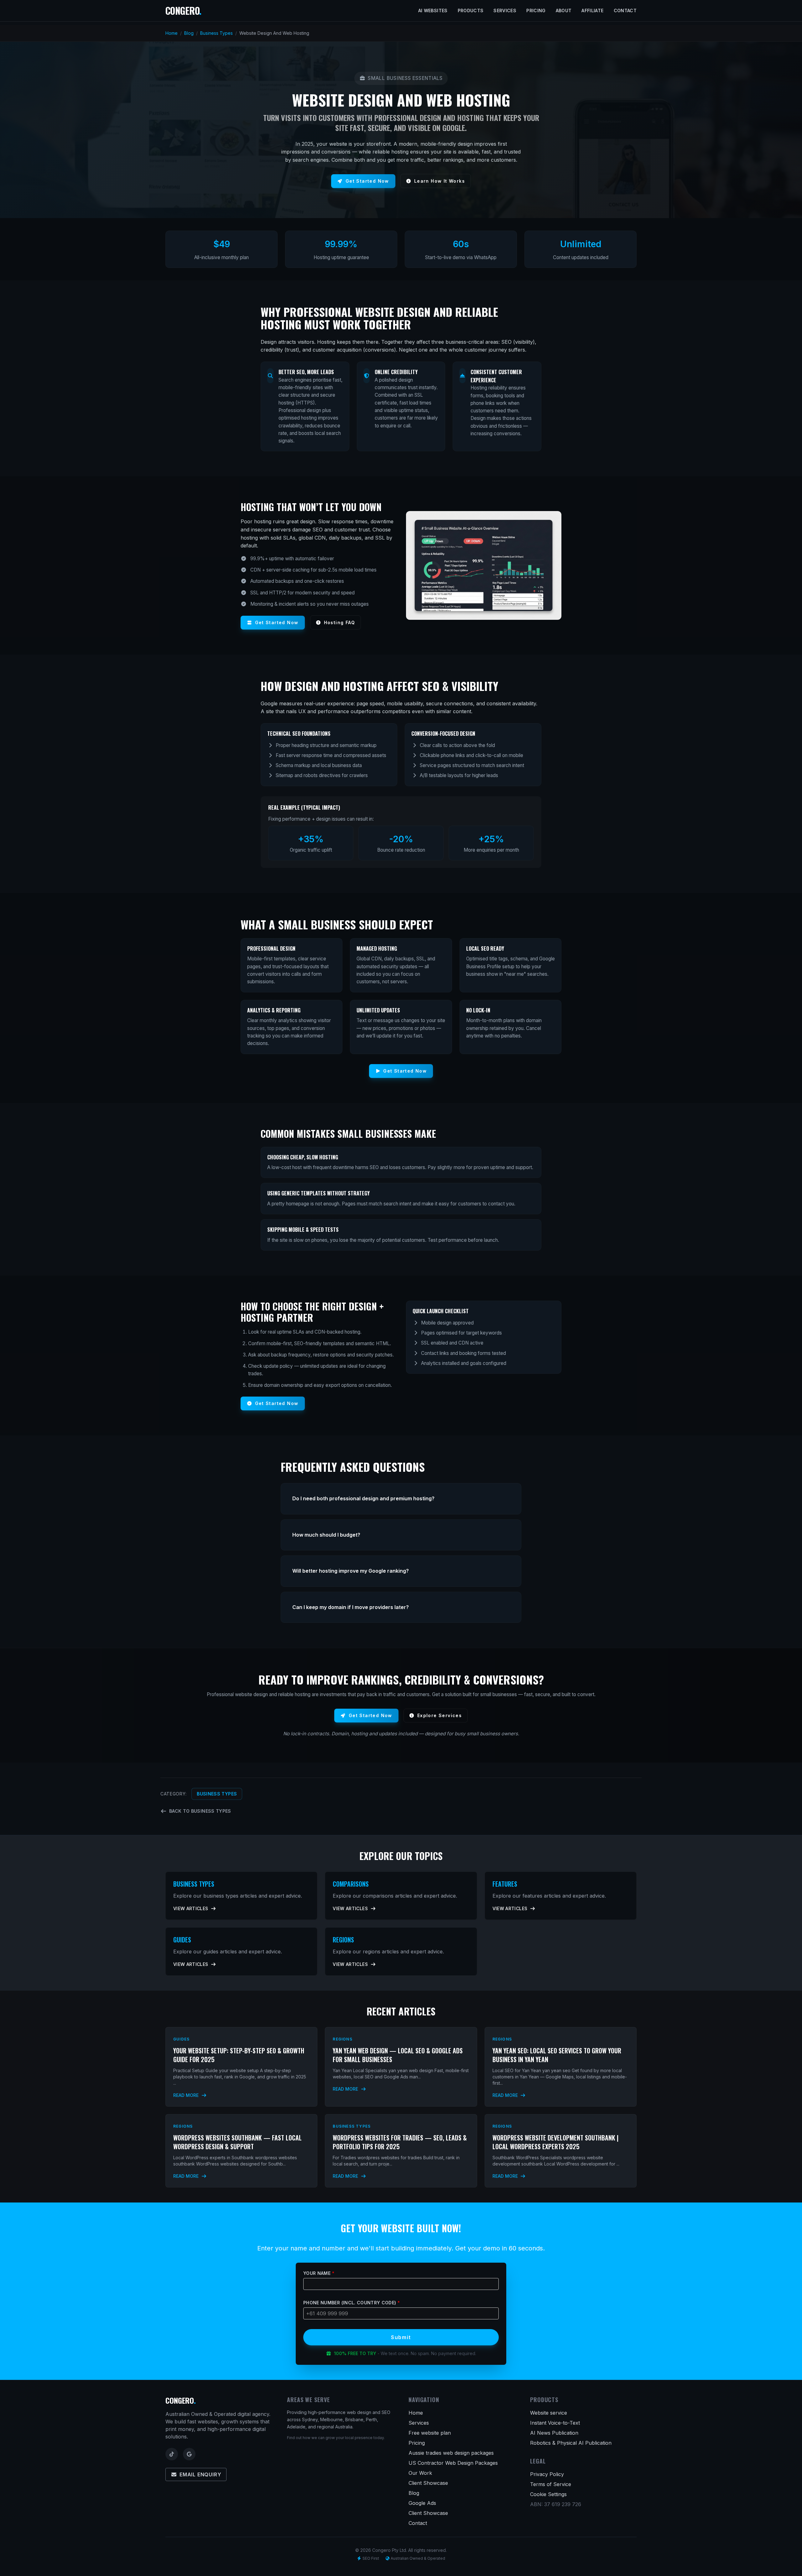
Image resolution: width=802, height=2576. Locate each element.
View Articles (191, 1908)
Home (172, 33)
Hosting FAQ (339, 622)
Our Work (420, 2473)
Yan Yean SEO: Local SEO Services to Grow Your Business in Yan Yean (557, 2055)
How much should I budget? (326, 1535)
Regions (343, 1940)
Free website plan (430, 2433)
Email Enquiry (200, 2474)
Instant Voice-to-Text (555, 2423)
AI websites (433, 10)
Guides (182, 1940)
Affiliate (592, 10)
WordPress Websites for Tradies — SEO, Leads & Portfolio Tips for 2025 (400, 2142)
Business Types (216, 33)
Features (505, 1884)
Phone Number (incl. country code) (352, 2303)
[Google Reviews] (189, 2454)
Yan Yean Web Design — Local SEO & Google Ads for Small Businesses (398, 2055)
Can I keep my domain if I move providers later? (351, 1607)
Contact (625, 10)
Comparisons (351, 1884)
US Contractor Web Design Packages (453, 2463)
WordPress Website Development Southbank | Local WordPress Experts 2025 (555, 2142)
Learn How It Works (440, 181)
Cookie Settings (548, 2494)
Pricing (536, 10)
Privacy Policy (547, 2474)
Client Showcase (428, 2483)
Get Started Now (367, 181)
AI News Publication (554, 2433)
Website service (549, 2413)
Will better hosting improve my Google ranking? (351, 1571)
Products (471, 10)
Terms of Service (551, 2484)
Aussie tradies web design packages (451, 2453)
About (564, 10)
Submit (401, 2337)
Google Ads (422, 2503)
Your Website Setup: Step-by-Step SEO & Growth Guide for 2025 (239, 2055)
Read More (187, 2095)
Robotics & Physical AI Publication (571, 2443)
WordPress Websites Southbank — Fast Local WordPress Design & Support (237, 2142)
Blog (189, 33)
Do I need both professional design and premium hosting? (363, 1498)
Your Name (319, 2273)
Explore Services (440, 1715)
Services (505, 10)
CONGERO (183, 10)
